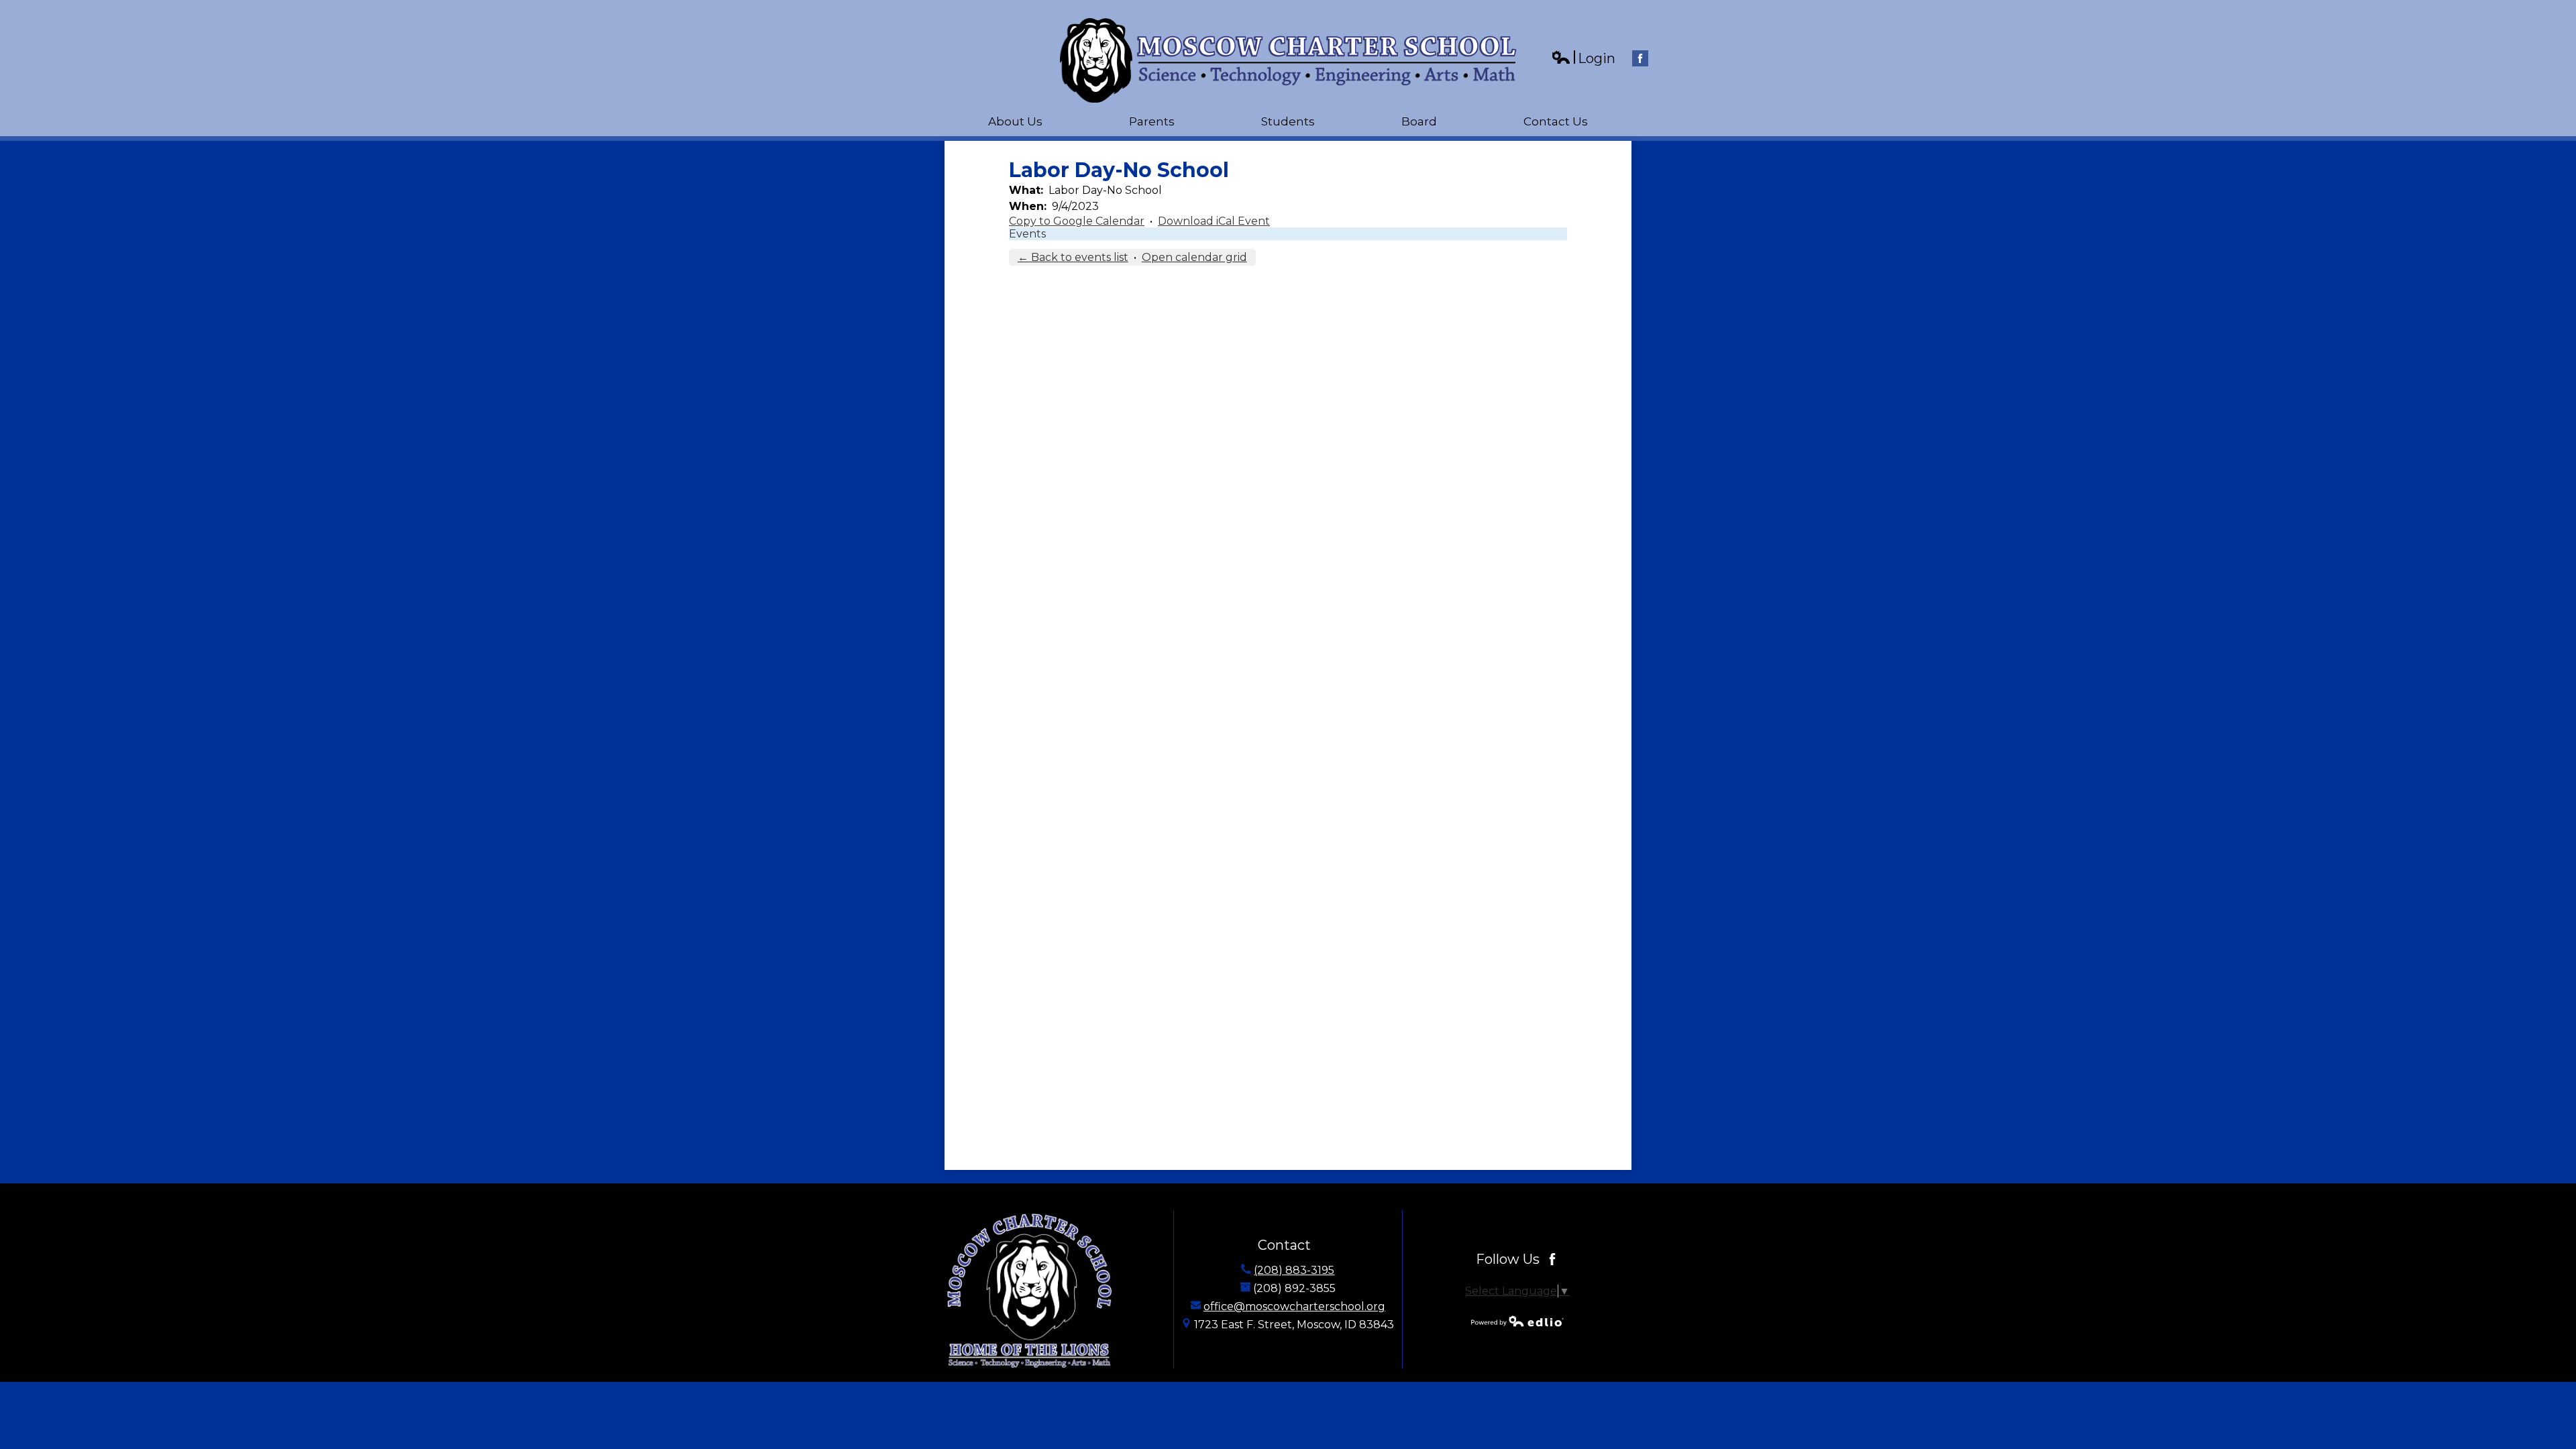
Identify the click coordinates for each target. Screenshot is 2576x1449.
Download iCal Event (1214, 221)
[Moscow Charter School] (1288, 60)
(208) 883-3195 (1294, 1270)
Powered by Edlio (1517, 1321)
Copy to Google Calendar (1077, 221)
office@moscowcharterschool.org (1294, 1306)
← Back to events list (1073, 257)
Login (1583, 59)
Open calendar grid (1194, 257)
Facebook (1640, 58)
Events (1027, 234)
